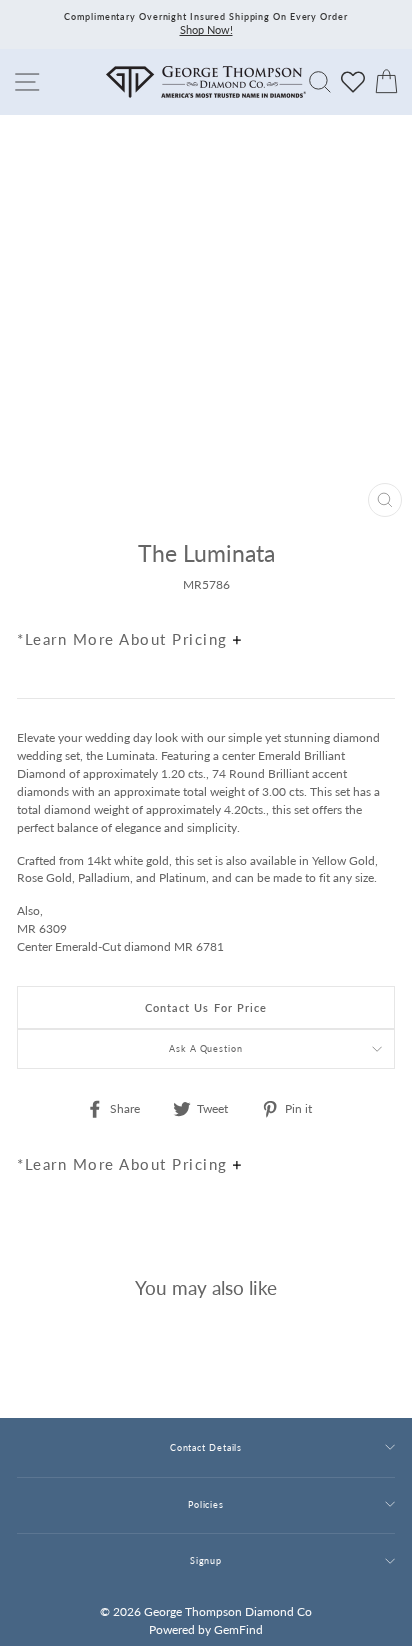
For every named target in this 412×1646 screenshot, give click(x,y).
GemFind (238, 1629)
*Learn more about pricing (125, 639)
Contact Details (206, 1447)
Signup (206, 1560)
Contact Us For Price (206, 1007)
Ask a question (206, 1048)
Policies (206, 1504)
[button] (375, 596)
